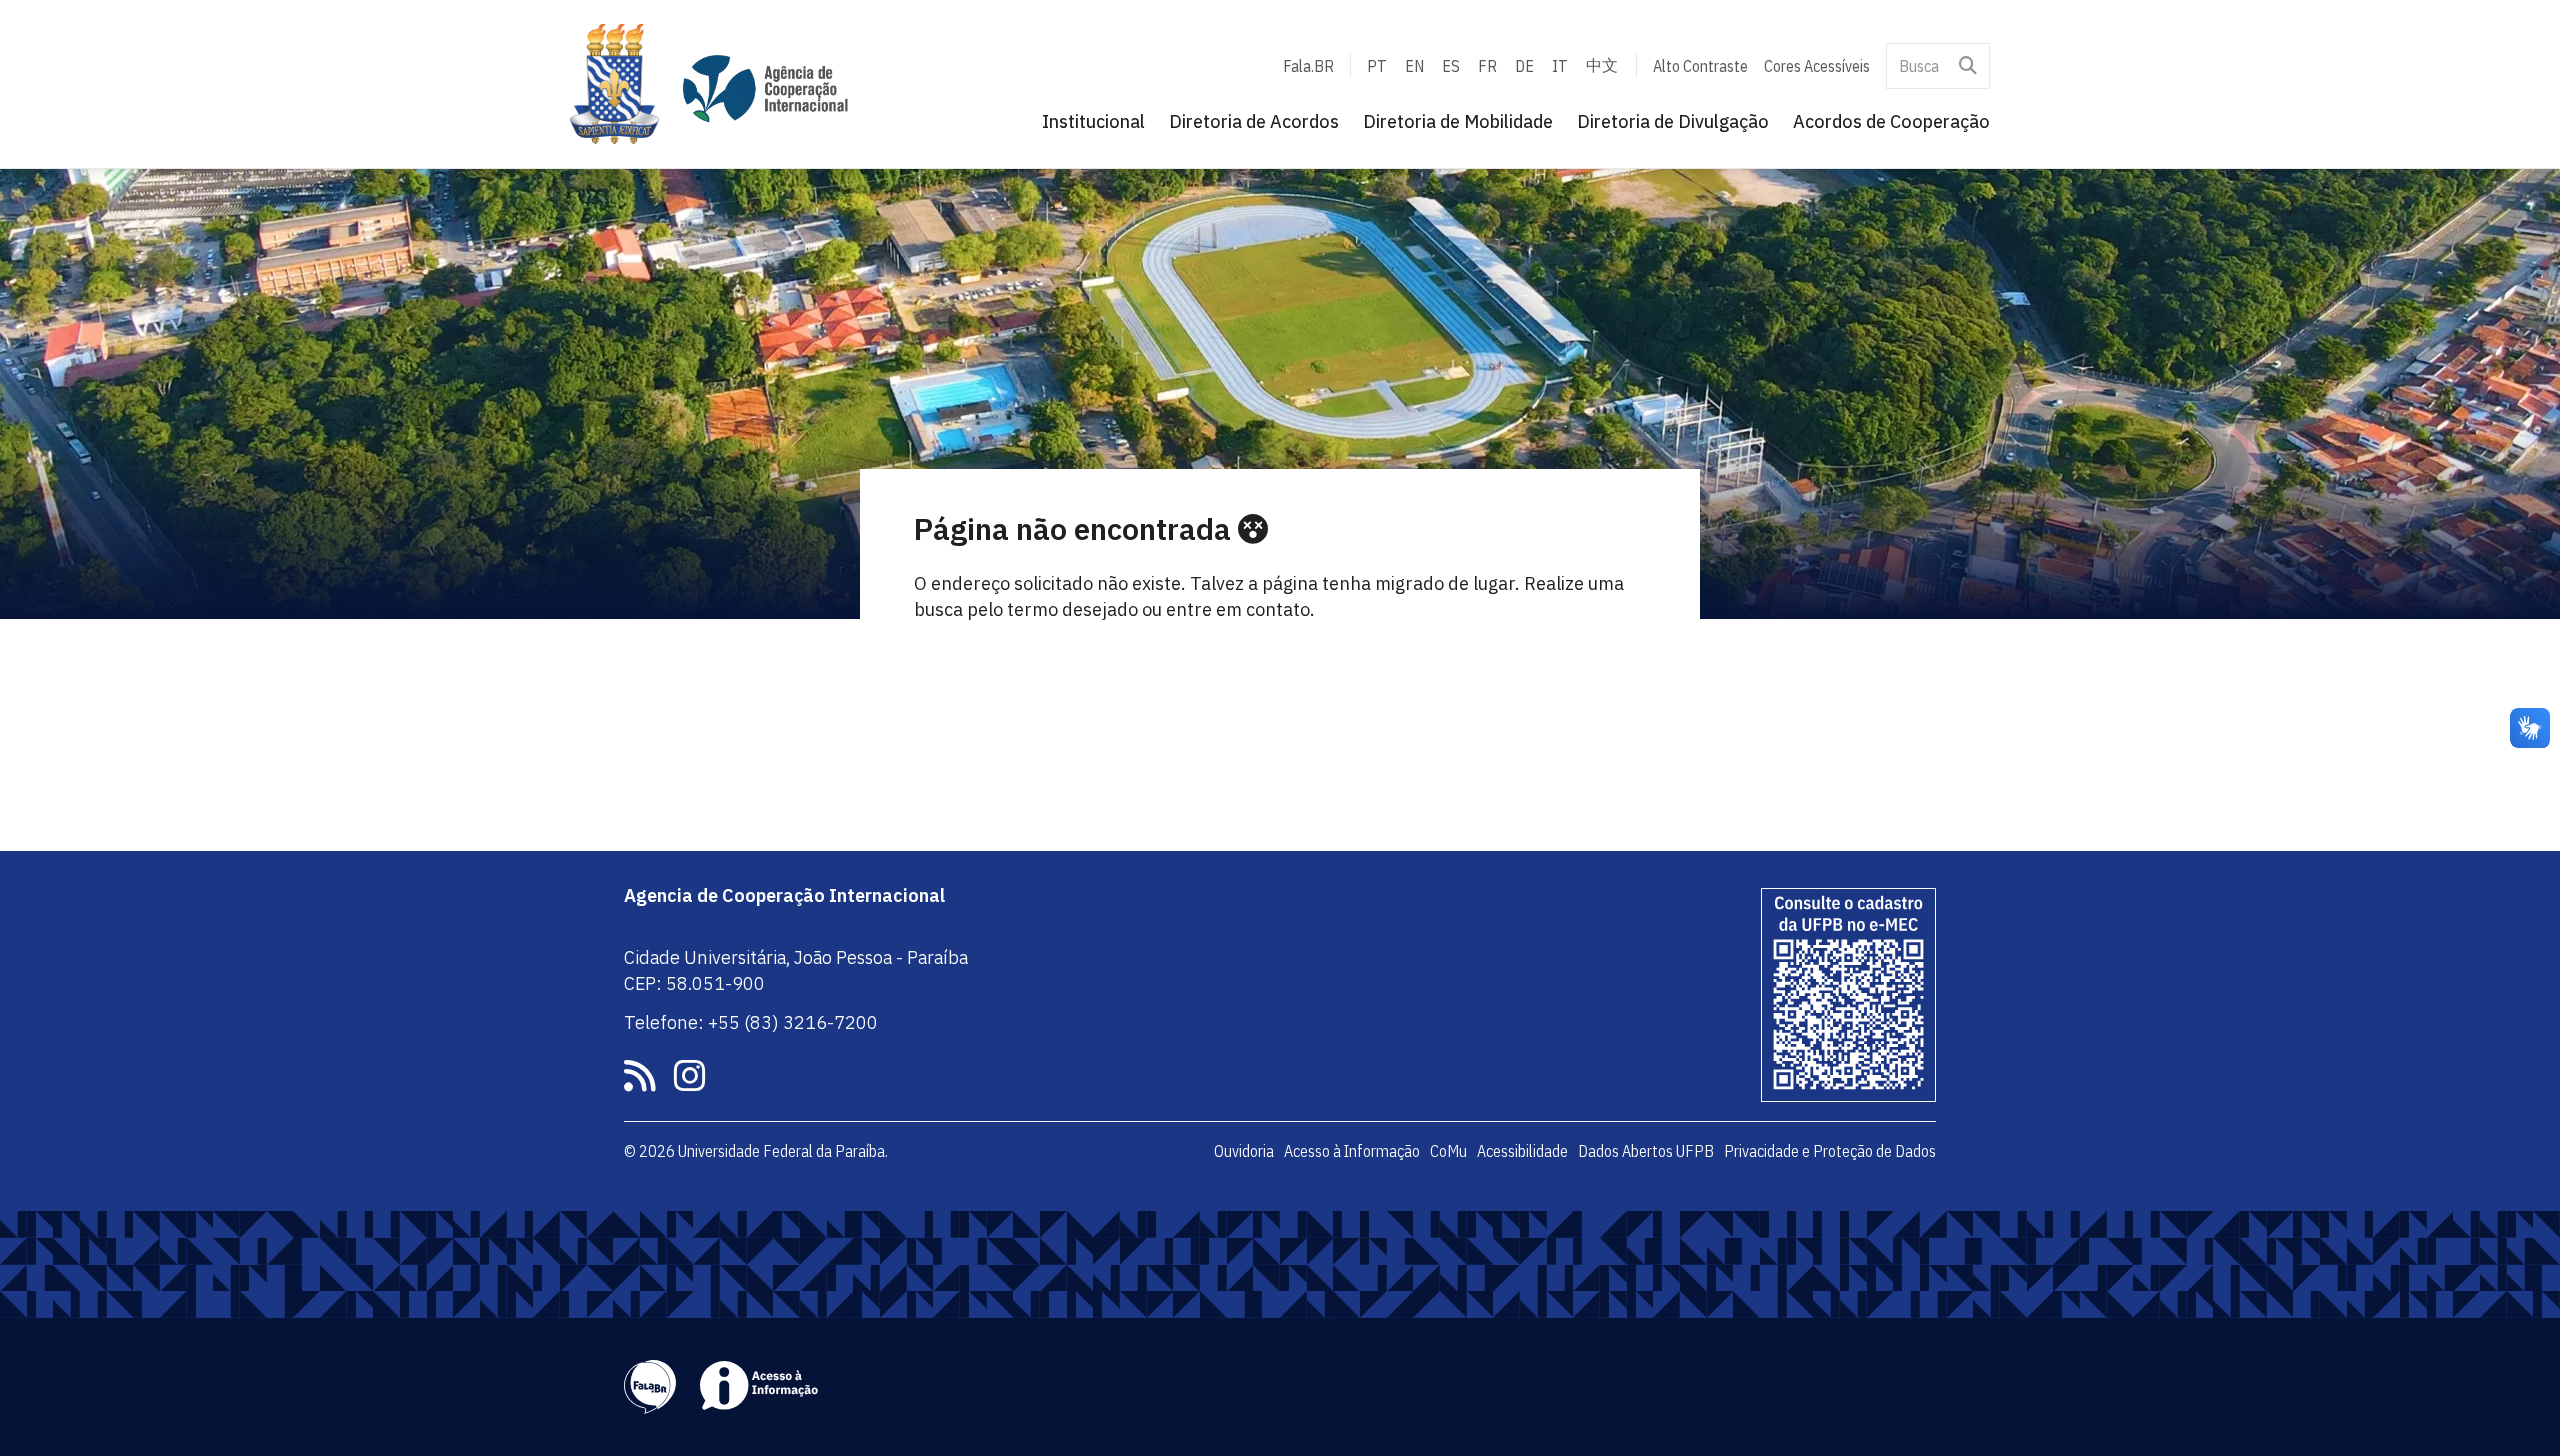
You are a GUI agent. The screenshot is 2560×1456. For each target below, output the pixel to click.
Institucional (1093, 121)
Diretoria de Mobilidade (1458, 121)
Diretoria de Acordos (1254, 121)
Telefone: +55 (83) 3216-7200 (751, 1022)
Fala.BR (1308, 66)
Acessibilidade (1522, 1151)
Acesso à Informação (1352, 1151)
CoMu (1448, 1151)
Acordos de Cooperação (1891, 121)
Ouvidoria (1244, 1151)
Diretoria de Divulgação (1673, 121)
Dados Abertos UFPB (1646, 1151)
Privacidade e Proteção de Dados (1830, 1151)
